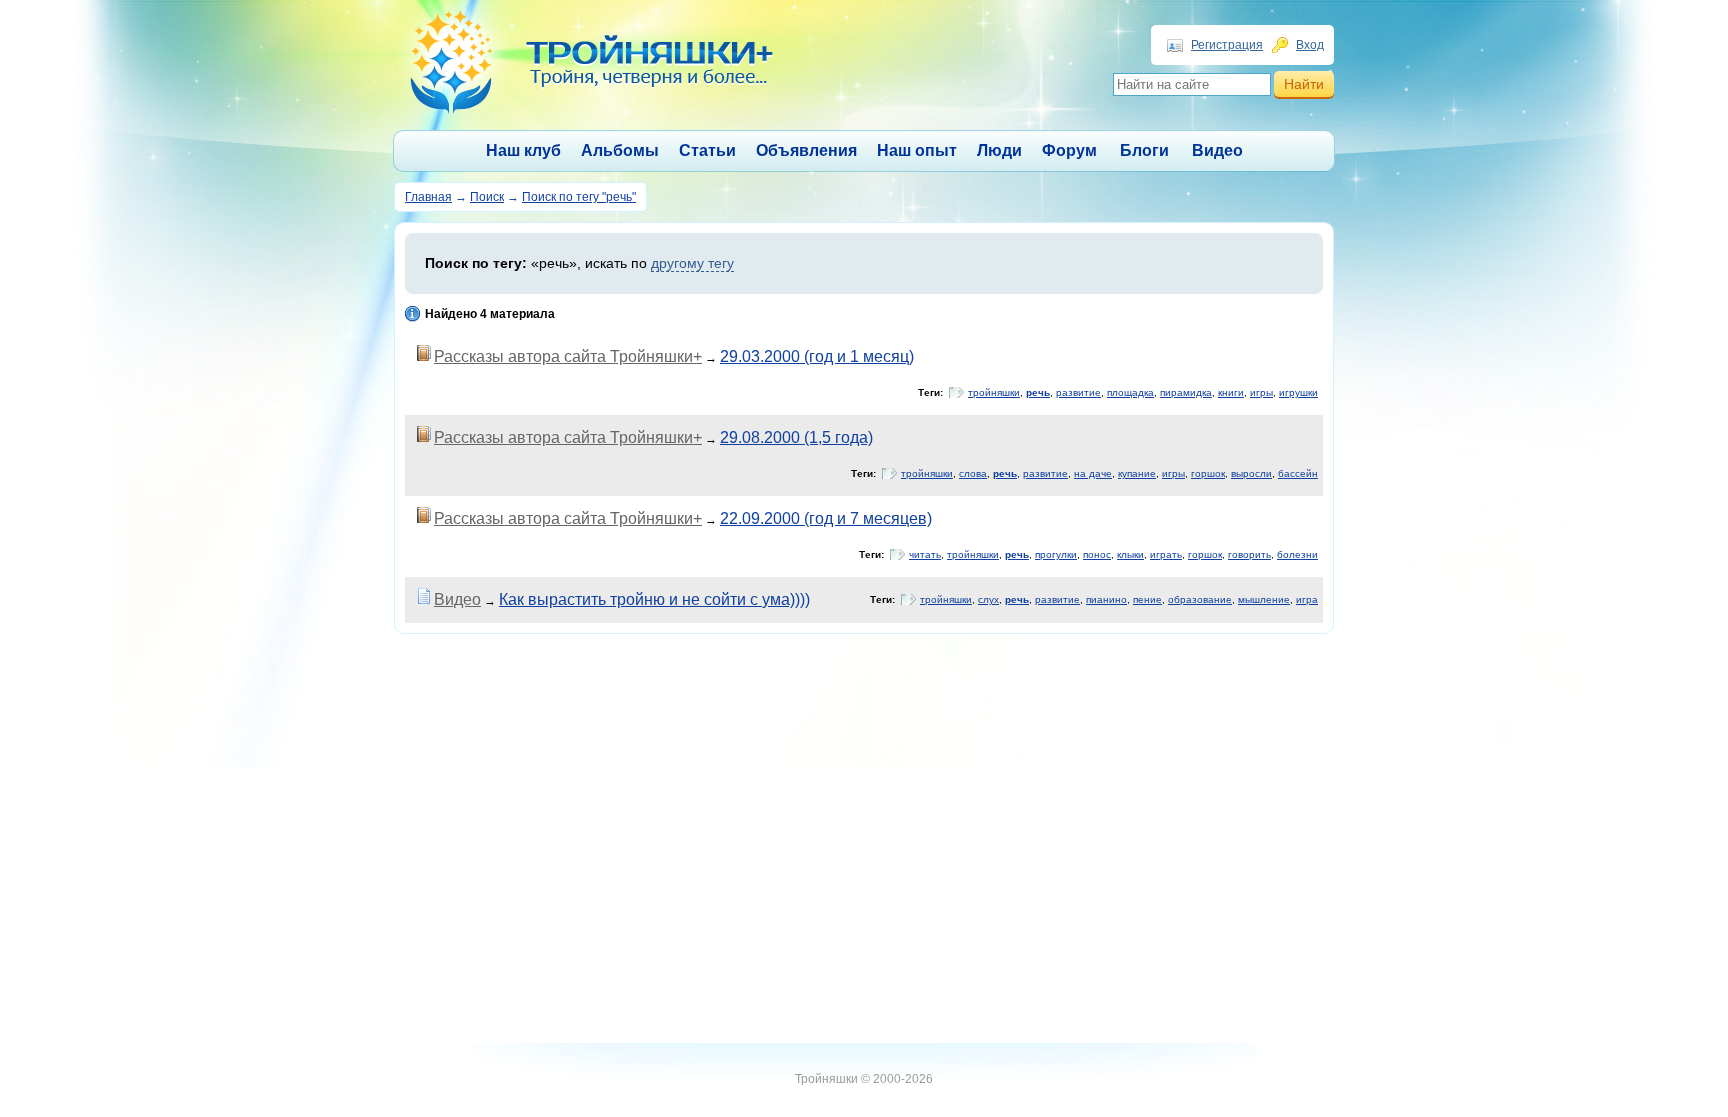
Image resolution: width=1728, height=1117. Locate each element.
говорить (1249, 554)
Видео (1217, 150)
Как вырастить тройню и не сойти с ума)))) (654, 599)
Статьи (707, 150)
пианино (1106, 599)
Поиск (487, 197)
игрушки (1298, 392)
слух (988, 599)
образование (1200, 599)
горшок (1208, 473)
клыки (1130, 554)
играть (1166, 554)
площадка (1130, 392)
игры (1261, 392)
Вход (1310, 45)
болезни (1297, 554)
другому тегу (692, 263)
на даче (1093, 473)
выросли (1251, 473)
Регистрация (1227, 45)
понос (1097, 554)
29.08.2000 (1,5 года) (796, 437)
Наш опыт (917, 150)
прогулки (1056, 554)
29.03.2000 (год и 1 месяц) (817, 356)
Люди (999, 150)
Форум (1069, 150)
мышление (1264, 599)
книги (1231, 392)
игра (1307, 599)
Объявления (806, 150)
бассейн (1298, 473)
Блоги (1144, 150)
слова (973, 473)
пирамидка (1186, 392)
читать (925, 554)
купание (1137, 473)
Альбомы (620, 150)
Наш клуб (523, 150)
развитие (1078, 392)
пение (1147, 599)
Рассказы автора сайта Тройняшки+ (568, 356)
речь (1038, 392)
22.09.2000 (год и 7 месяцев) (826, 518)
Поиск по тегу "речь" (579, 197)
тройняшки (994, 392)
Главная (428, 197)
